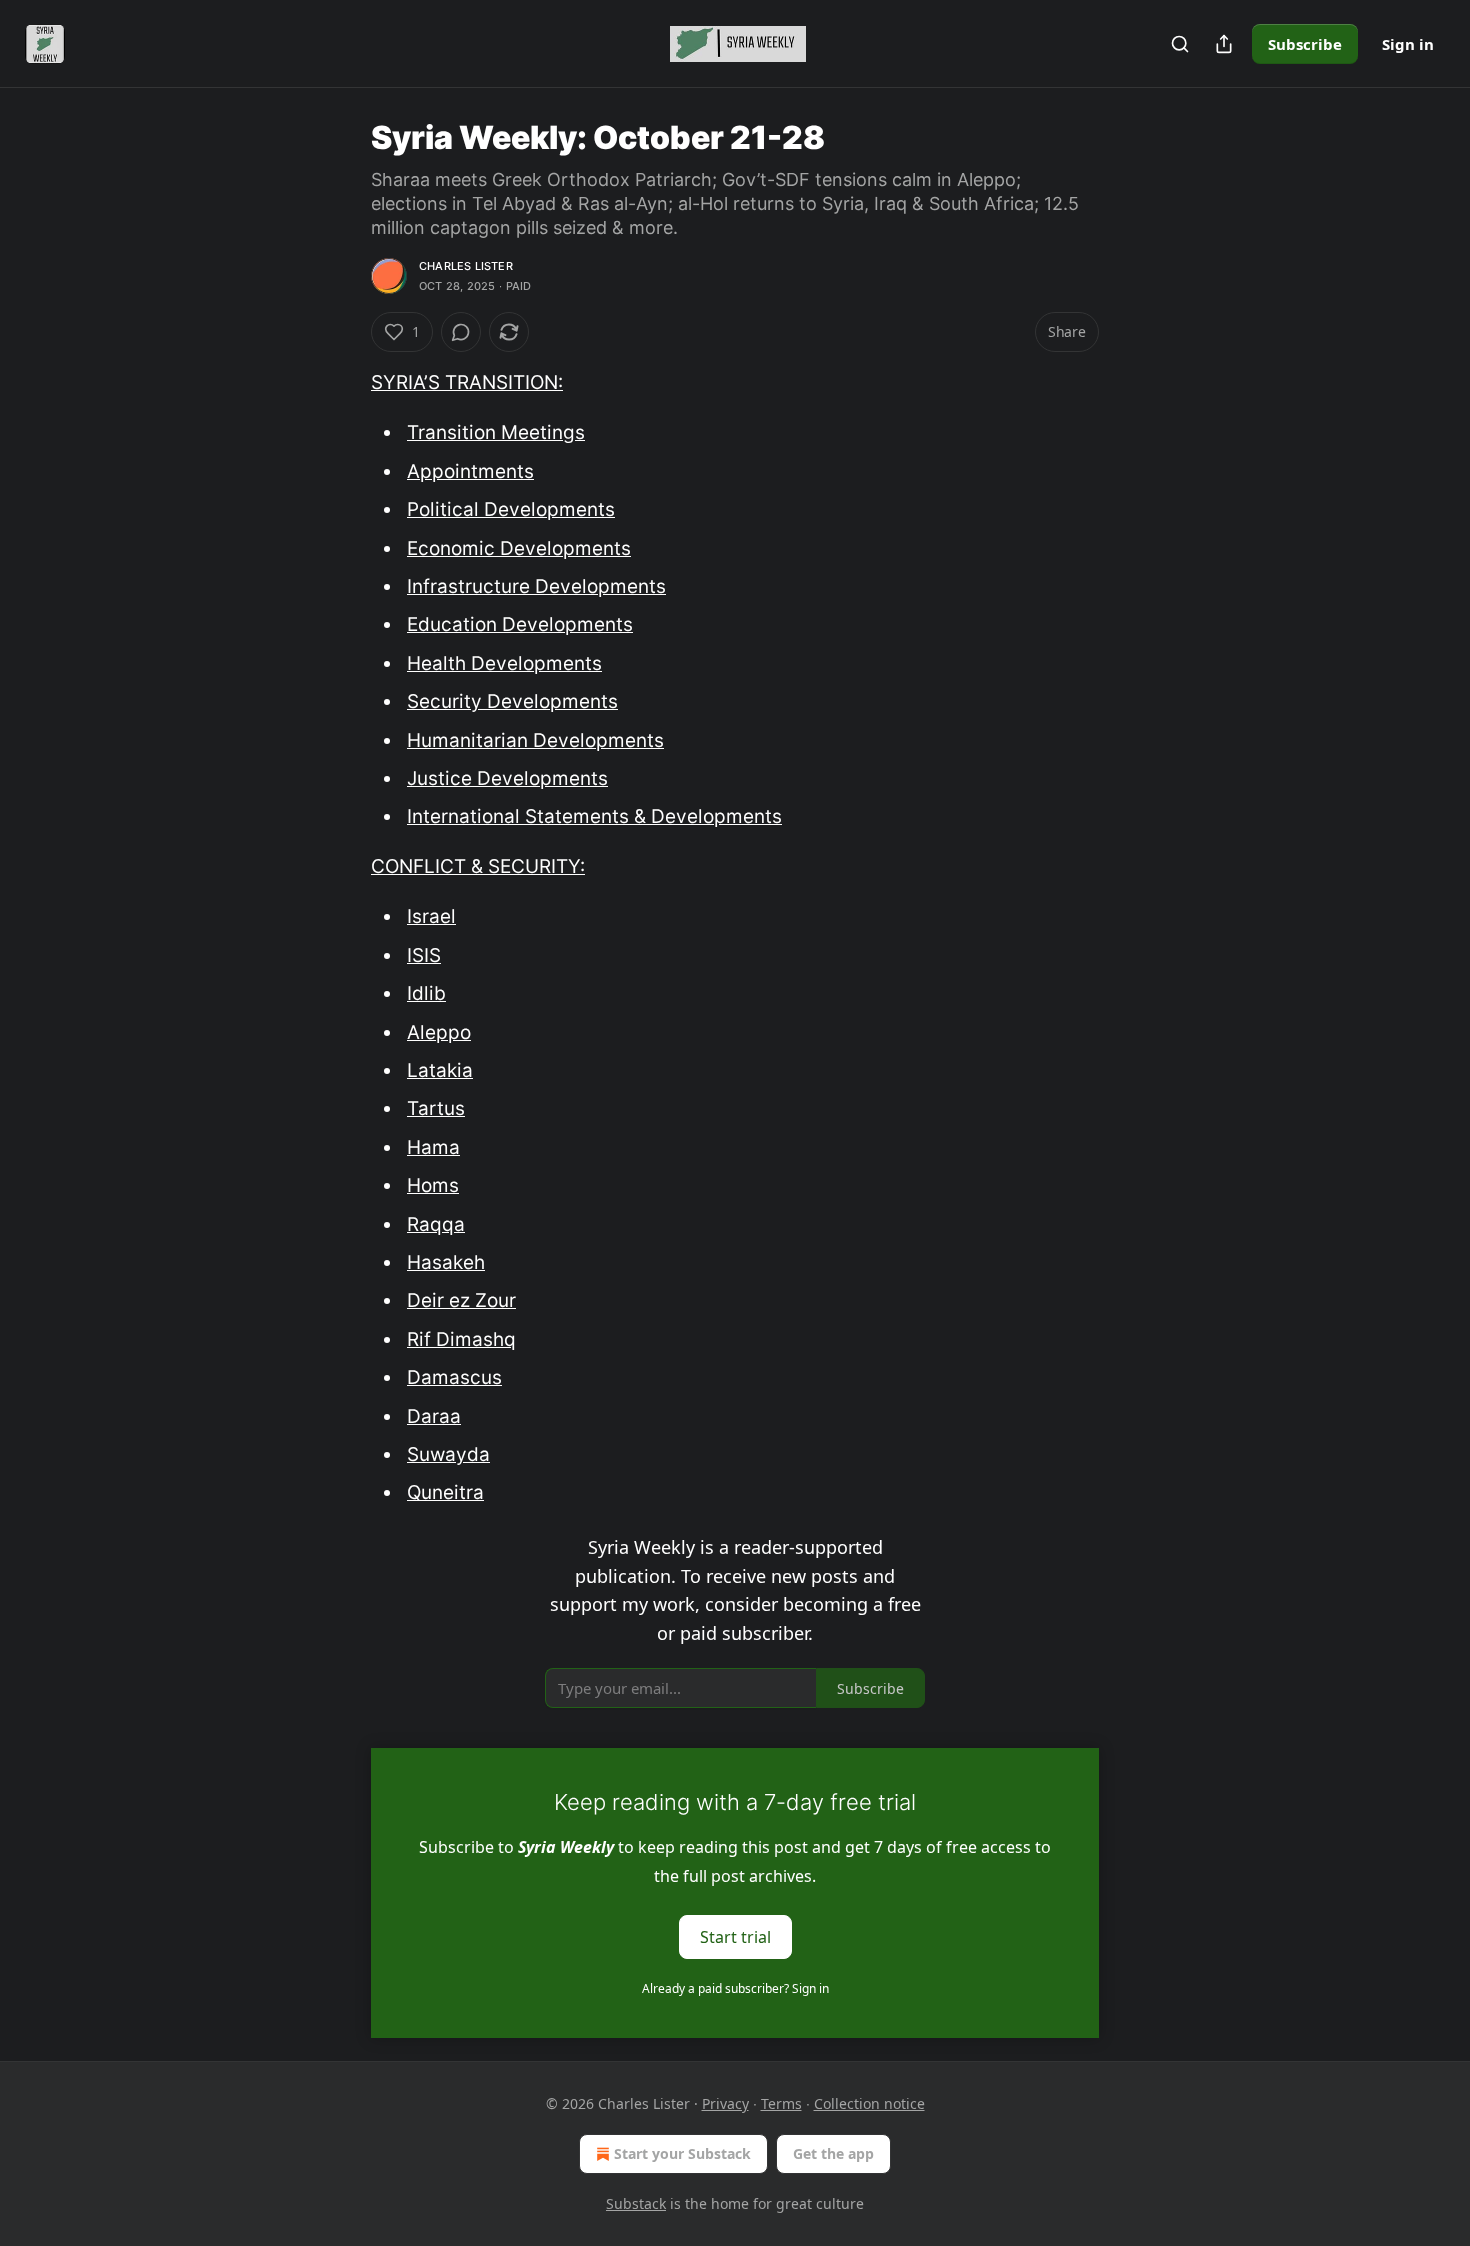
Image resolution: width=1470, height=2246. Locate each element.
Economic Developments (519, 548)
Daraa (434, 1416)
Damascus (454, 1377)
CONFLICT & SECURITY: (478, 866)
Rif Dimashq (461, 1339)
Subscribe (1305, 44)
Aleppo (439, 1032)
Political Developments (511, 509)
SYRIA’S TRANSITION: (467, 382)
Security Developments (512, 701)
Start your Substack (682, 2153)
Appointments (470, 471)
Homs (433, 1185)
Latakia (440, 1070)
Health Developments (504, 663)
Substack (636, 2203)
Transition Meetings (496, 432)
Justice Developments (507, 778)
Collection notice (869, 2103)
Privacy (725, 2103)
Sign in (1408, 44)
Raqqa (436, 1224)
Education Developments (520, 624)
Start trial (735, 1936)
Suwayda (448, 1454)
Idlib (426, 993)
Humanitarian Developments (535, 740)
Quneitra (445, 1492)
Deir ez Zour (461, 1300)
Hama (433, 1147)
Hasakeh (446, 1262)
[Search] (1180, 44)
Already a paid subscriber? (735, 1988)
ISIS (424, 955)
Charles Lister (466, 266)
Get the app (833, 2153)
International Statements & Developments (594, 816)
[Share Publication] (1224, 44)
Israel (431, 916)
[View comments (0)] (461, 332)
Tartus (436, 1108)
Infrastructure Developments (536, 586)
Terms (781, 2103)
